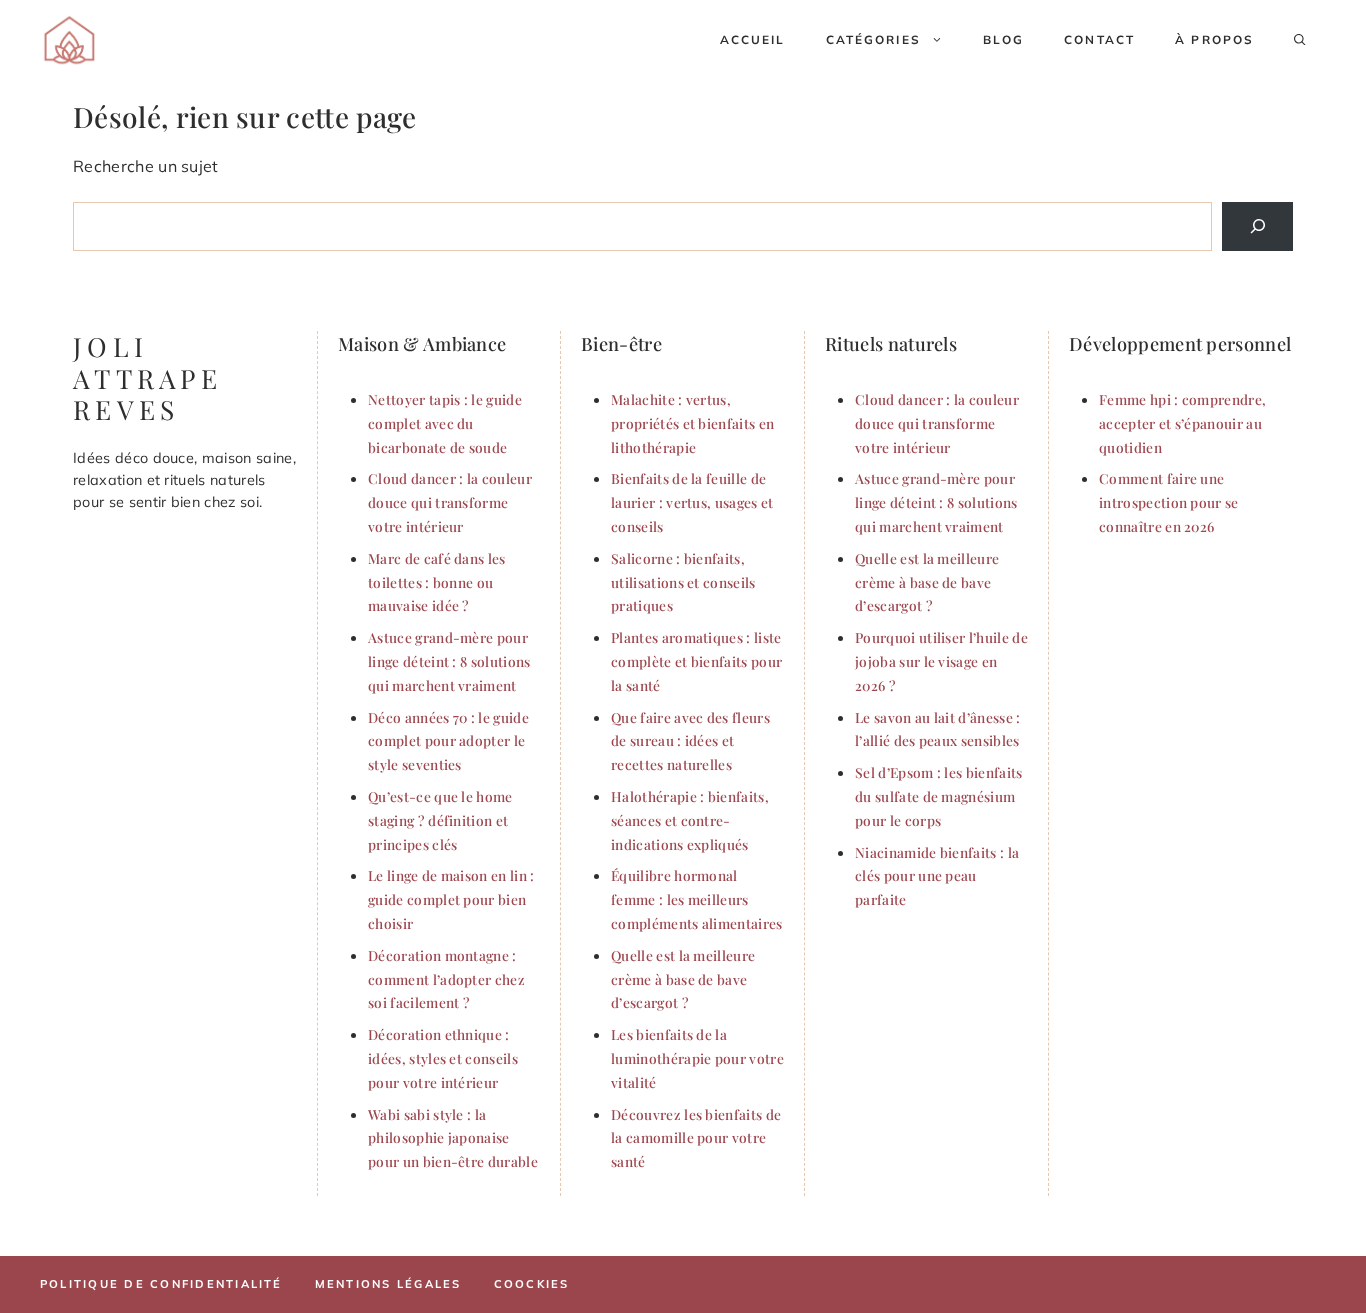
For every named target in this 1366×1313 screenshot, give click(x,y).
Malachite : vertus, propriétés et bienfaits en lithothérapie (692, 423)
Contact (1099, 39)
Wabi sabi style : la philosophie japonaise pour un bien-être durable (453, 1138)
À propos (1214, 39)
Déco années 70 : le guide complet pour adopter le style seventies (448, 741)
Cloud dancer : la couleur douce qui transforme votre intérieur (450, 502)
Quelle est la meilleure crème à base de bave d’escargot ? (683, 979)
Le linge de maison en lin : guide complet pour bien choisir (451, 899)
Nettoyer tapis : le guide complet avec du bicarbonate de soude (445, 423)
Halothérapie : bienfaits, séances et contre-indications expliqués (690, 820)
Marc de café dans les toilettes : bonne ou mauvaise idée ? (437, 582)
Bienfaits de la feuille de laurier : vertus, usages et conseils (692, 502)
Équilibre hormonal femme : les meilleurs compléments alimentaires (697, 899)
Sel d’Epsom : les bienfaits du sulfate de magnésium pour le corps (939, 796)
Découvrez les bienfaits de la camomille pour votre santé (696, 1138)
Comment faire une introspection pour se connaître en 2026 (1169, 502)
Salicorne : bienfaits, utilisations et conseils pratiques (683, 582)
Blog (1004, 39)
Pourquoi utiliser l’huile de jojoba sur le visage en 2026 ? (941, 661)
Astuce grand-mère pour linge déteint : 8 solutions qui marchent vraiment (449, 661)
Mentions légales (388, 1284)
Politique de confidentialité (161, 1284)
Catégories (873, 39)
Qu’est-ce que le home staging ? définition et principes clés (440, 820)
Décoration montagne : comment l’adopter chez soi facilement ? (446, 979)
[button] (1300, 40)
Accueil (753, 39)
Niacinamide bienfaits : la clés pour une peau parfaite (937, 876)
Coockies (532, 1284)
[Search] (1257, 226)
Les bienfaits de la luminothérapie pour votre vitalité (697, 1058)
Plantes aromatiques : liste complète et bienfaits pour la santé (696, 661)
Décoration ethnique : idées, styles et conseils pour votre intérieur (443, 1058)
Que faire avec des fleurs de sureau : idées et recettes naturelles (690, 741)
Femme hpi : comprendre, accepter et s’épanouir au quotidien (1182, 423)
